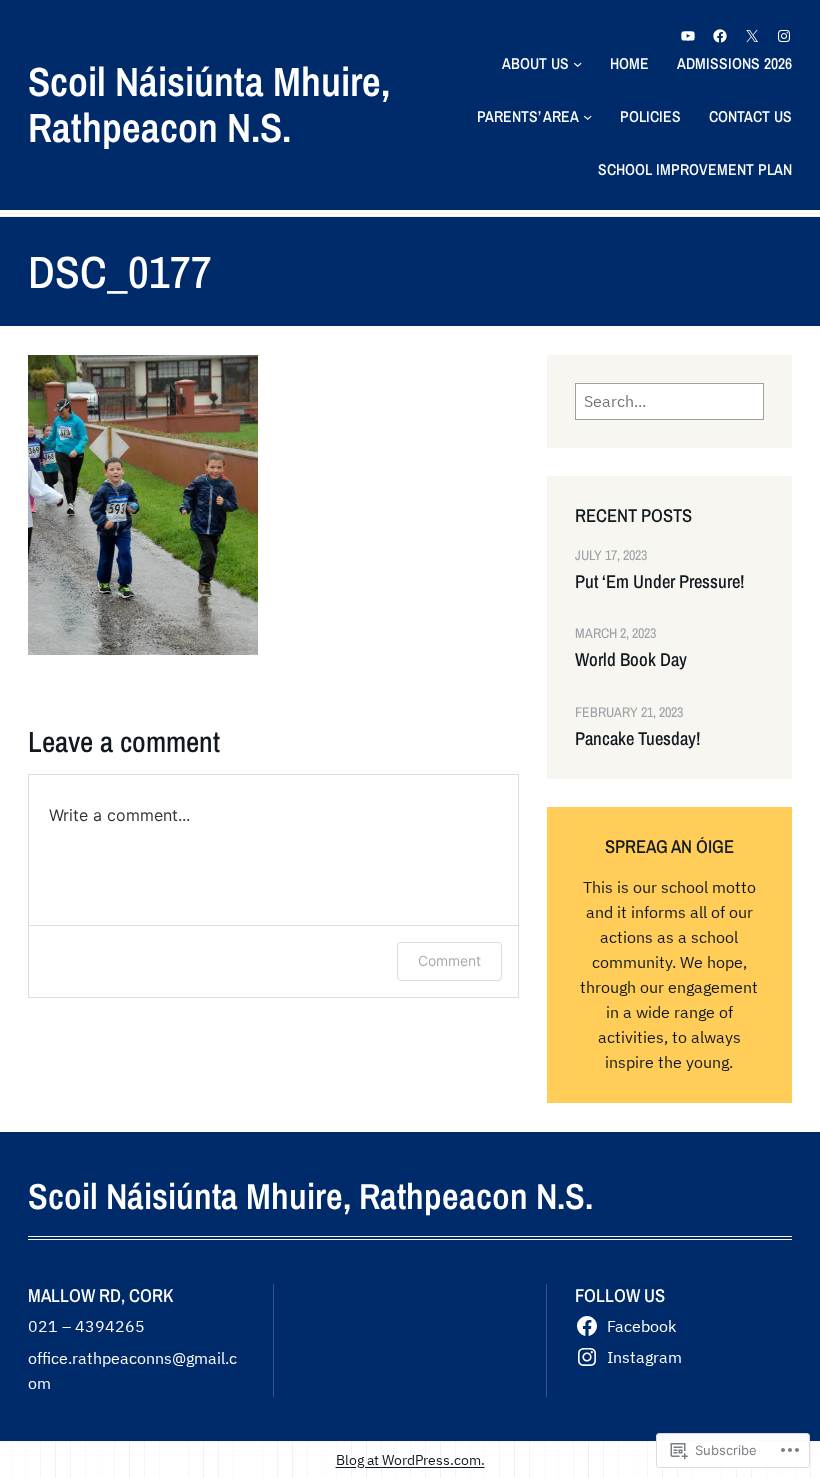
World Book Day (631, 660)
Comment (449, 960)
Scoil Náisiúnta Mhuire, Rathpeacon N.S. (209, 104)
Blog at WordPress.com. (410, 1459)
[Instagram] (784, 36)
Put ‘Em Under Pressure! (659, 582)
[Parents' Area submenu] (587, 116)
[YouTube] (688, 36)
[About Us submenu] (577, 63)
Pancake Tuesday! (637, 739)
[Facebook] (720, 36)
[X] (752, 36)
